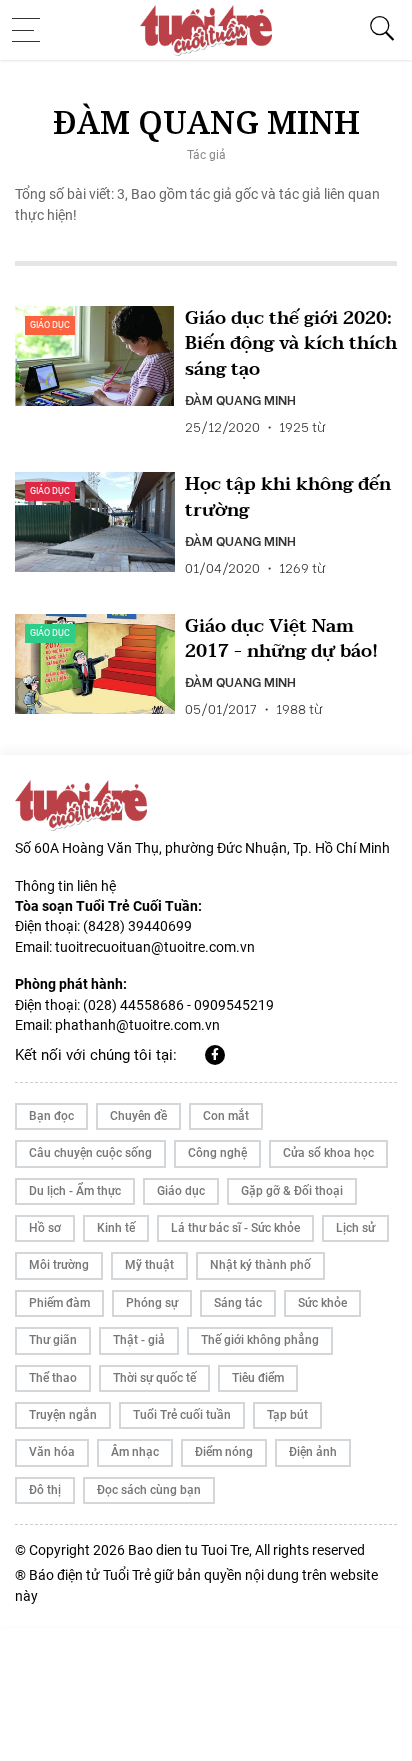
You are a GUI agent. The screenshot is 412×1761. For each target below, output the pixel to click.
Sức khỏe (322, 1303)
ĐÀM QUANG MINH (240, 399)
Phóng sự (152, 1303)
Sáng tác (238, 1303)
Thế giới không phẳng (260, 1340)
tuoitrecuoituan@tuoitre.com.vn (155, 947)
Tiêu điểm (258, 1378)
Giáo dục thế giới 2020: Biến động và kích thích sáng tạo (291, 344)
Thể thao (53, 1378)
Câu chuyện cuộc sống (90, 1153)
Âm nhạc (135, 1452)
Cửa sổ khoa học (328, 1153)
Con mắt (226, 1116)
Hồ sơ (45, 1228)
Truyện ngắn (63, 1415)
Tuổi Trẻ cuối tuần (182, 1415)
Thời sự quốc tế (154, 1378)
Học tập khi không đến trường (288, 497)
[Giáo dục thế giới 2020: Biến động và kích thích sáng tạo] (95, 356)
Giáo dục (50, 325)
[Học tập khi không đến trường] (95, 522)
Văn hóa (52, 1452)
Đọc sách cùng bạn (149, 1490)
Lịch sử (355, 1228)
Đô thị (45, 1490)
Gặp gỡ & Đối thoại (292, 1191)
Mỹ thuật (149, 1265)
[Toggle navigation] (32, 30)
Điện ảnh (313, 1452)
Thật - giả (139, 1340)
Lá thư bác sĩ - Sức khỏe (235, 1228)
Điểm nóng (224, 1452)
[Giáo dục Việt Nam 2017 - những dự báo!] (95, 664)
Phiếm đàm (59, 1303)
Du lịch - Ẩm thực (75, 1191)
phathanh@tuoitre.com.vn (137, 1025)
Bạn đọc (51, 1116)
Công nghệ (217, 1153)
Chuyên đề (138, 1116)
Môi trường (59, 1265)
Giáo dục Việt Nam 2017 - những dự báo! (281, 639)
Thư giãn (53, 1340)
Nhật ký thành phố (260, 1265)
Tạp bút (287, 1415)
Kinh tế (116, 1228)
